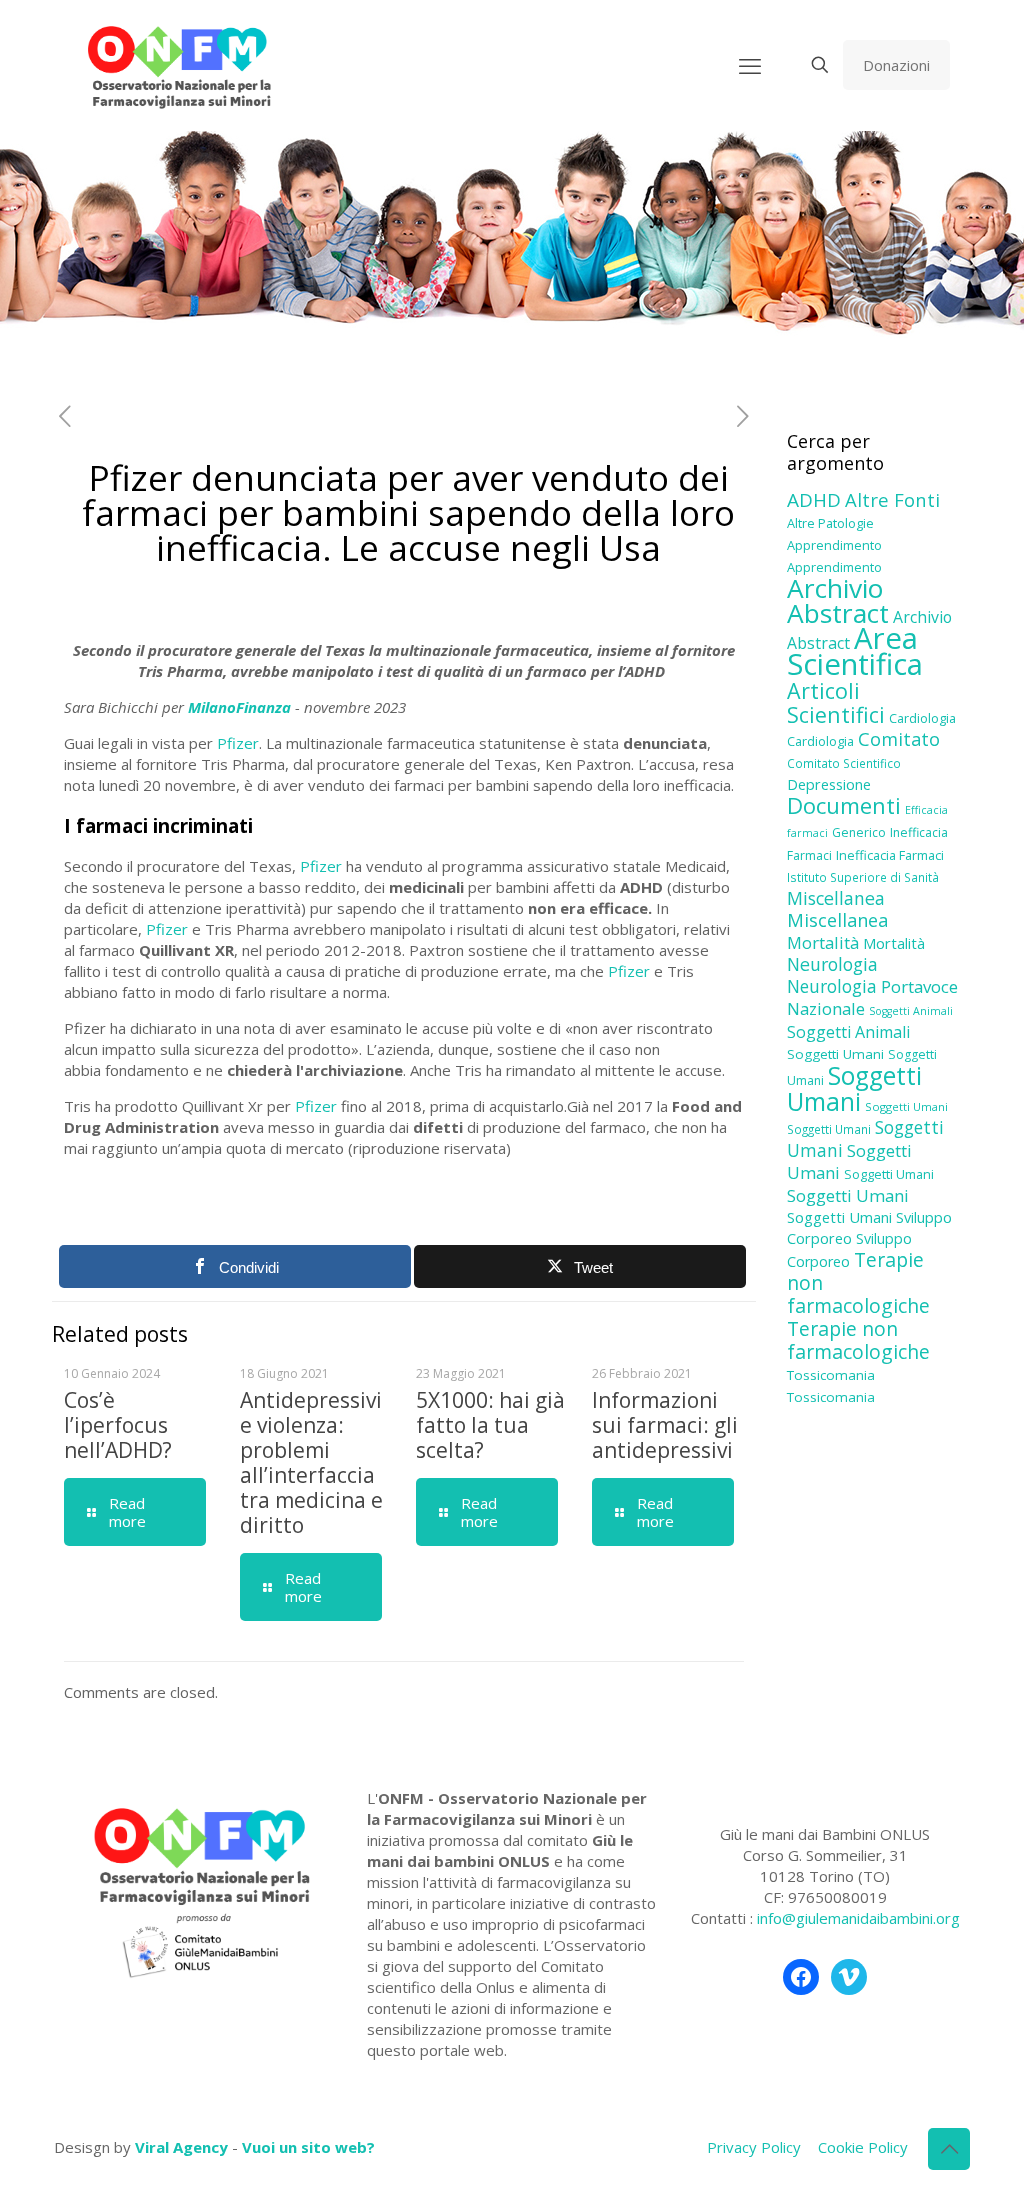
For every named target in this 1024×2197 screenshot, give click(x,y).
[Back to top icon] (949, 2149)
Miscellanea (836, 898)
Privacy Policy (754, 2147)
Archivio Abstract (838, 600)
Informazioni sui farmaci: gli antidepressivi (665, 1425)
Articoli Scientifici (836, 702)
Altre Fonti (892, 499)
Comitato (899, 739)
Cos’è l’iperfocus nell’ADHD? (118, 1425)
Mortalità (823, 942)
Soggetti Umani (835, 1054)
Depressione (829, 784)
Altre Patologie (830, 523)
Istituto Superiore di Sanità (863, 877)
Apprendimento (834, 545)
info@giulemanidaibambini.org (858, 1918)
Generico (859, 832)
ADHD (814, 500)
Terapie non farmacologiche (858, 1340)
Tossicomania (831, 1375)
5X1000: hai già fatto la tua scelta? (490, 1425)
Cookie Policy (863, 2147)
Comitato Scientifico (844, 763)
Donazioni (896, 65)
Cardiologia (922, 718)
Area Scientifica (855, 651)
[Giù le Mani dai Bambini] (178, 65)
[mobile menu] (750, 65)
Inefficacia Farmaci (890, 855)
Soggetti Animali (911, 1011)
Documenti (844, 805)
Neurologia (832, 964)
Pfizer (238, 743)
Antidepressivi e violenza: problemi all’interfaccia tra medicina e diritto (311, 1462)
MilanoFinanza (239, 707)
